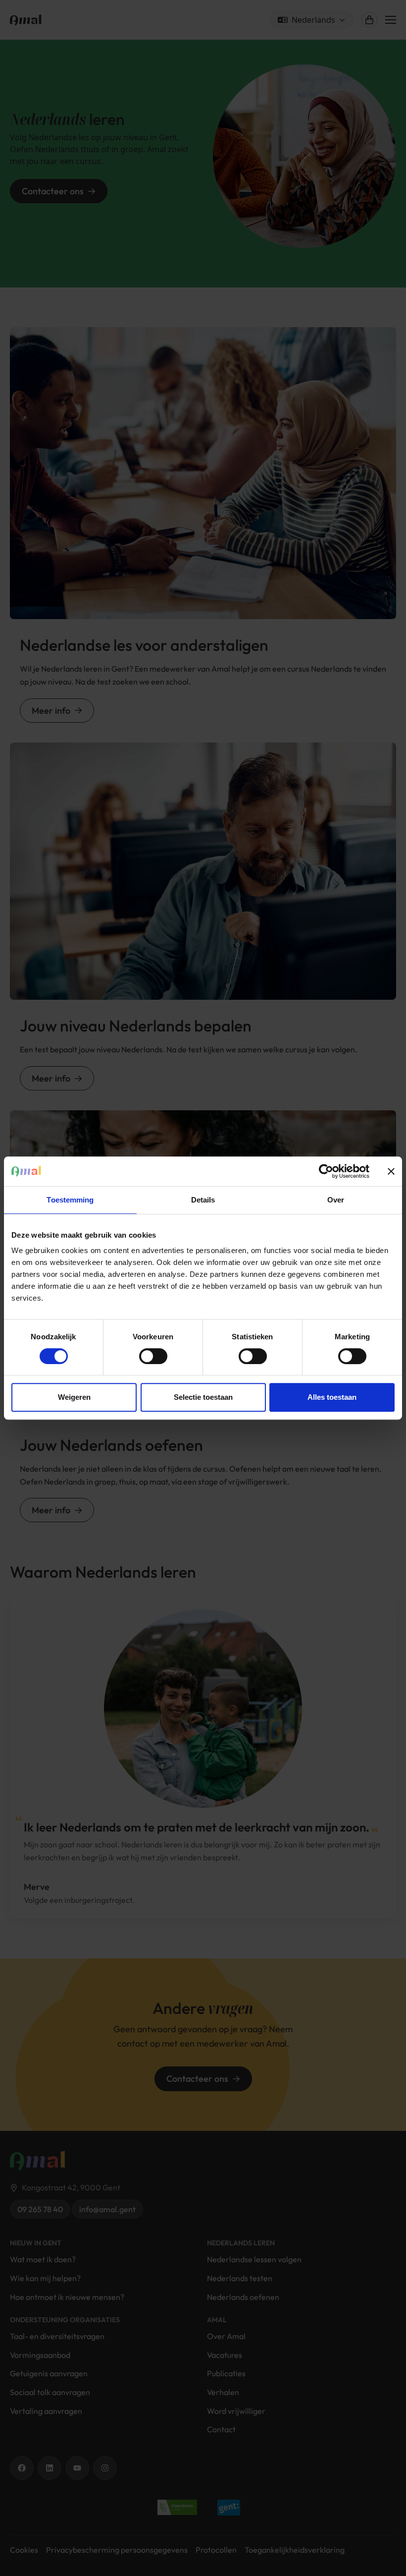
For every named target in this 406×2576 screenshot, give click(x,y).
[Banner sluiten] (391, 1171)
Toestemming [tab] (70, 1200)
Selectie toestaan (203, 1397)
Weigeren (74, 1397)
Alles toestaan (332, 1397)
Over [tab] (336, 1200)
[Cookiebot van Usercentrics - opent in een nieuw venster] (326, 1171)
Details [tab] (203, 1200)
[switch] (153, 1356)
